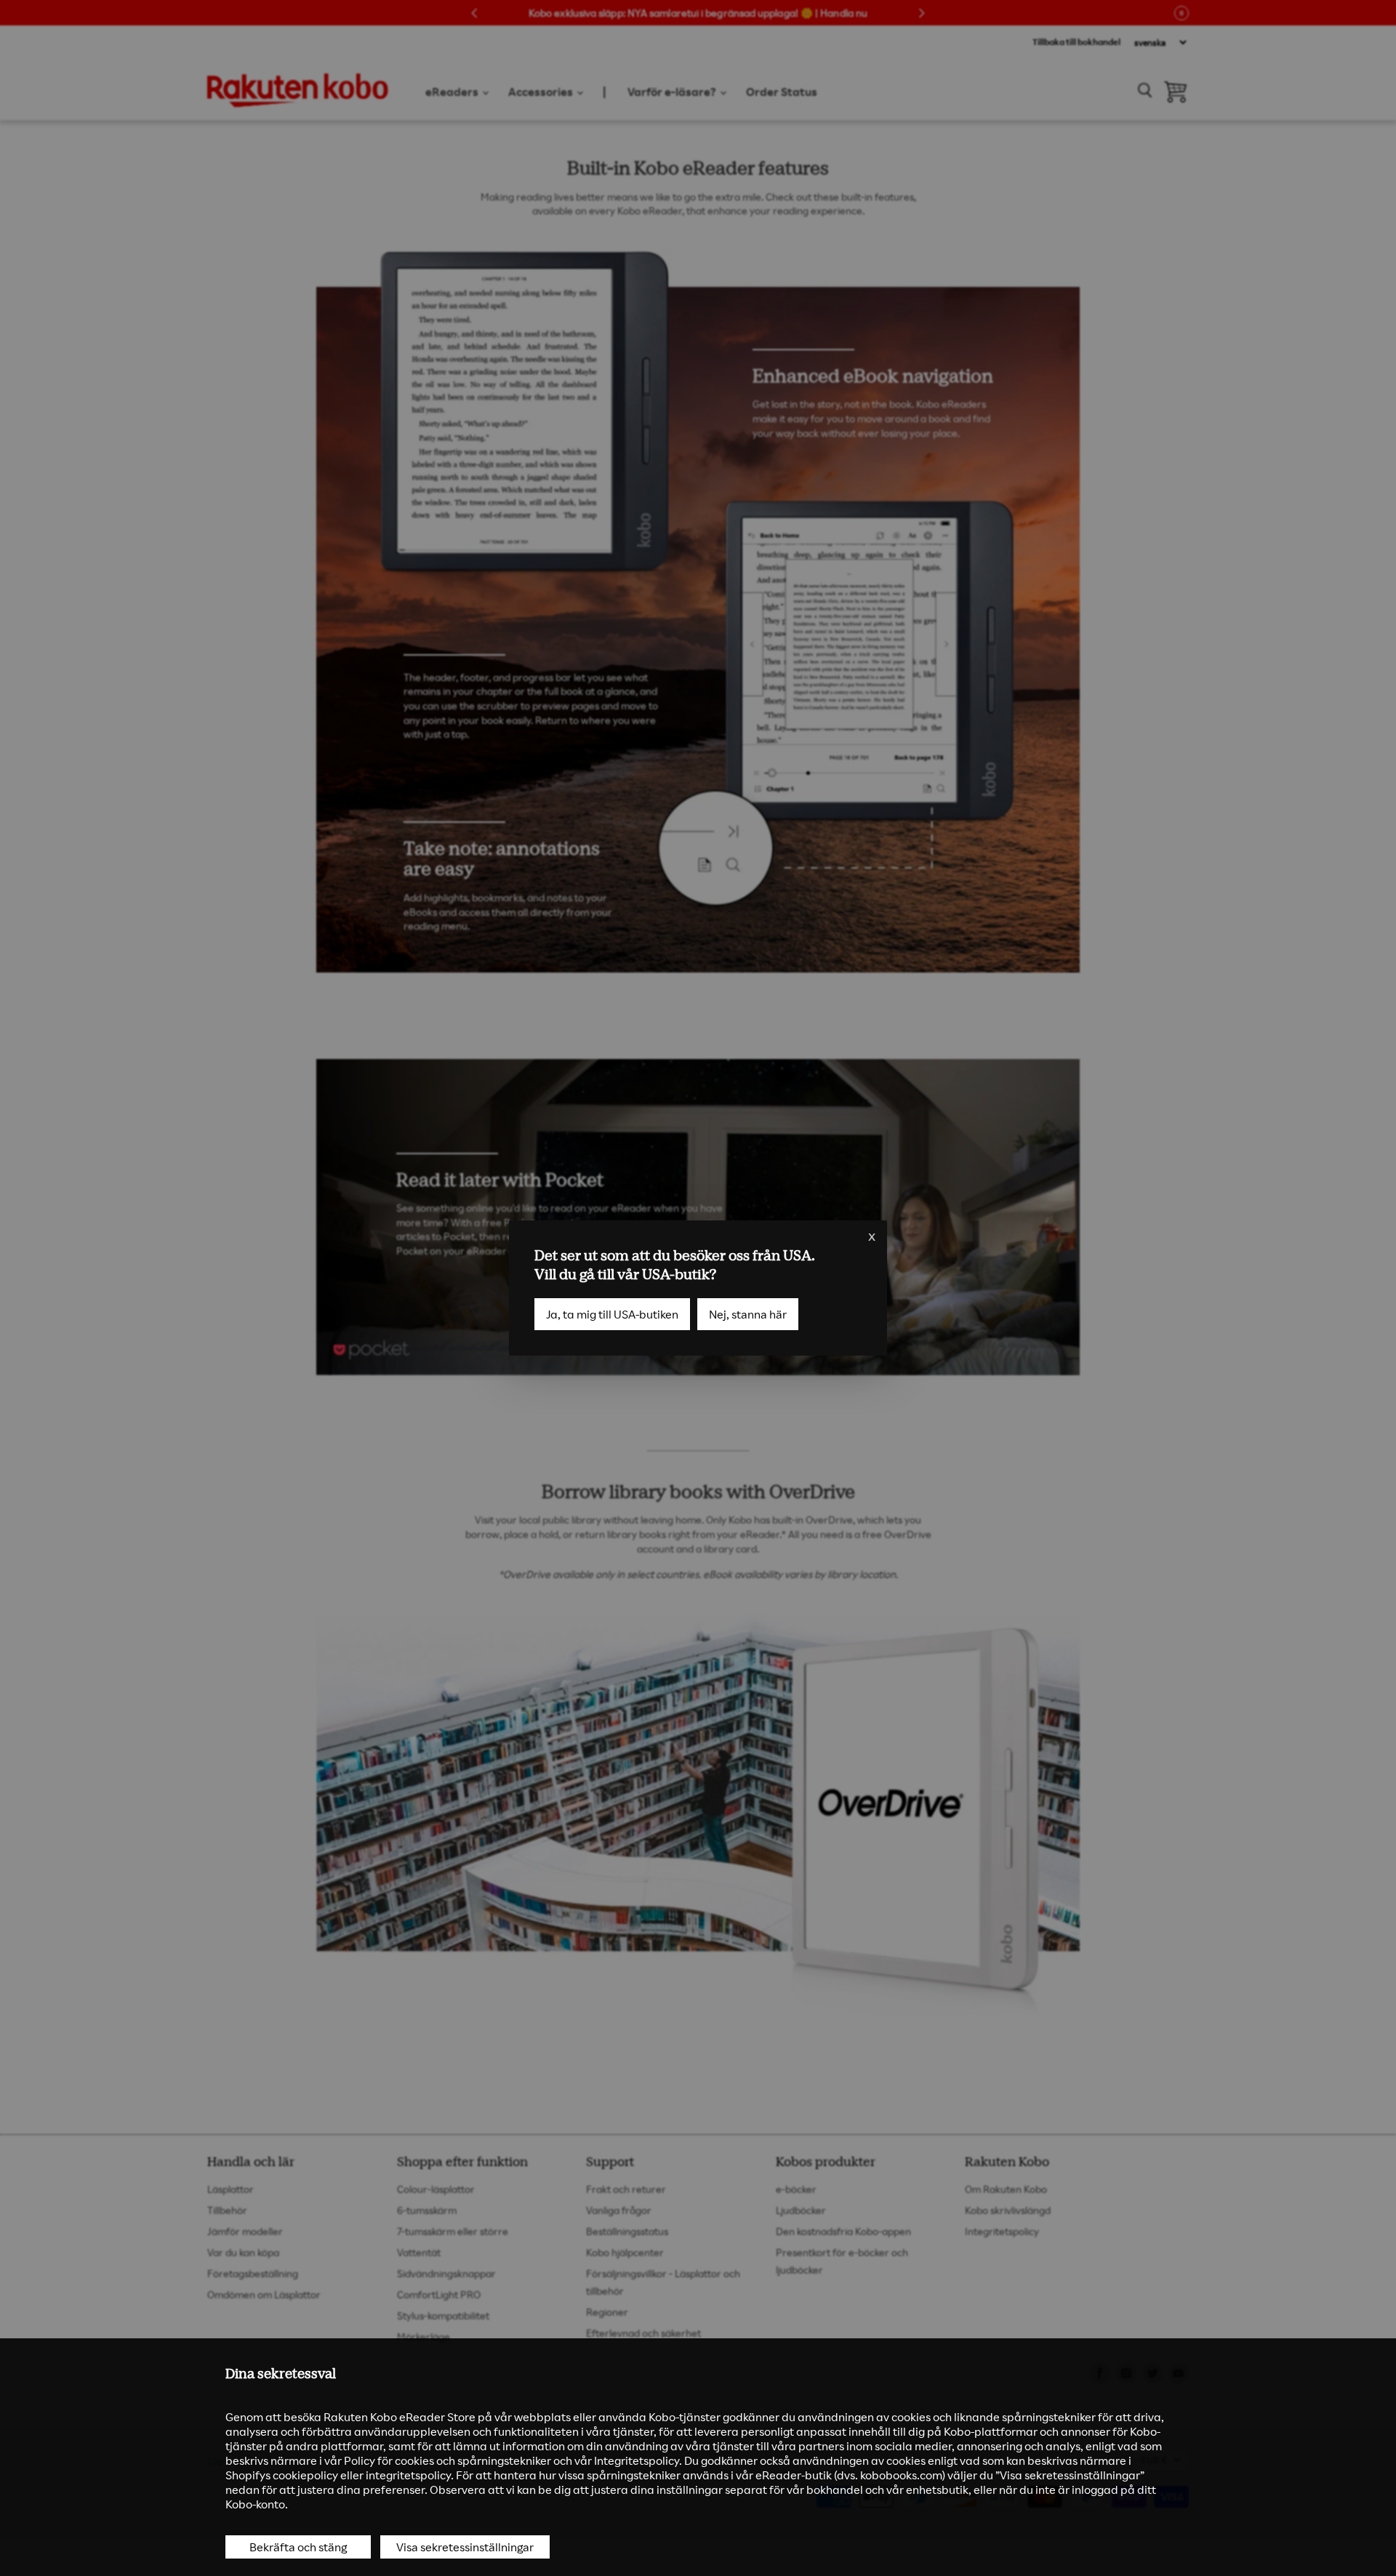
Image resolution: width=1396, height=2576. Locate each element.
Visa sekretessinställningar (465, 2547)
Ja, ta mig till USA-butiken (612, 1314)
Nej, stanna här (748, 1314)
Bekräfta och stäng (298, 2547)
